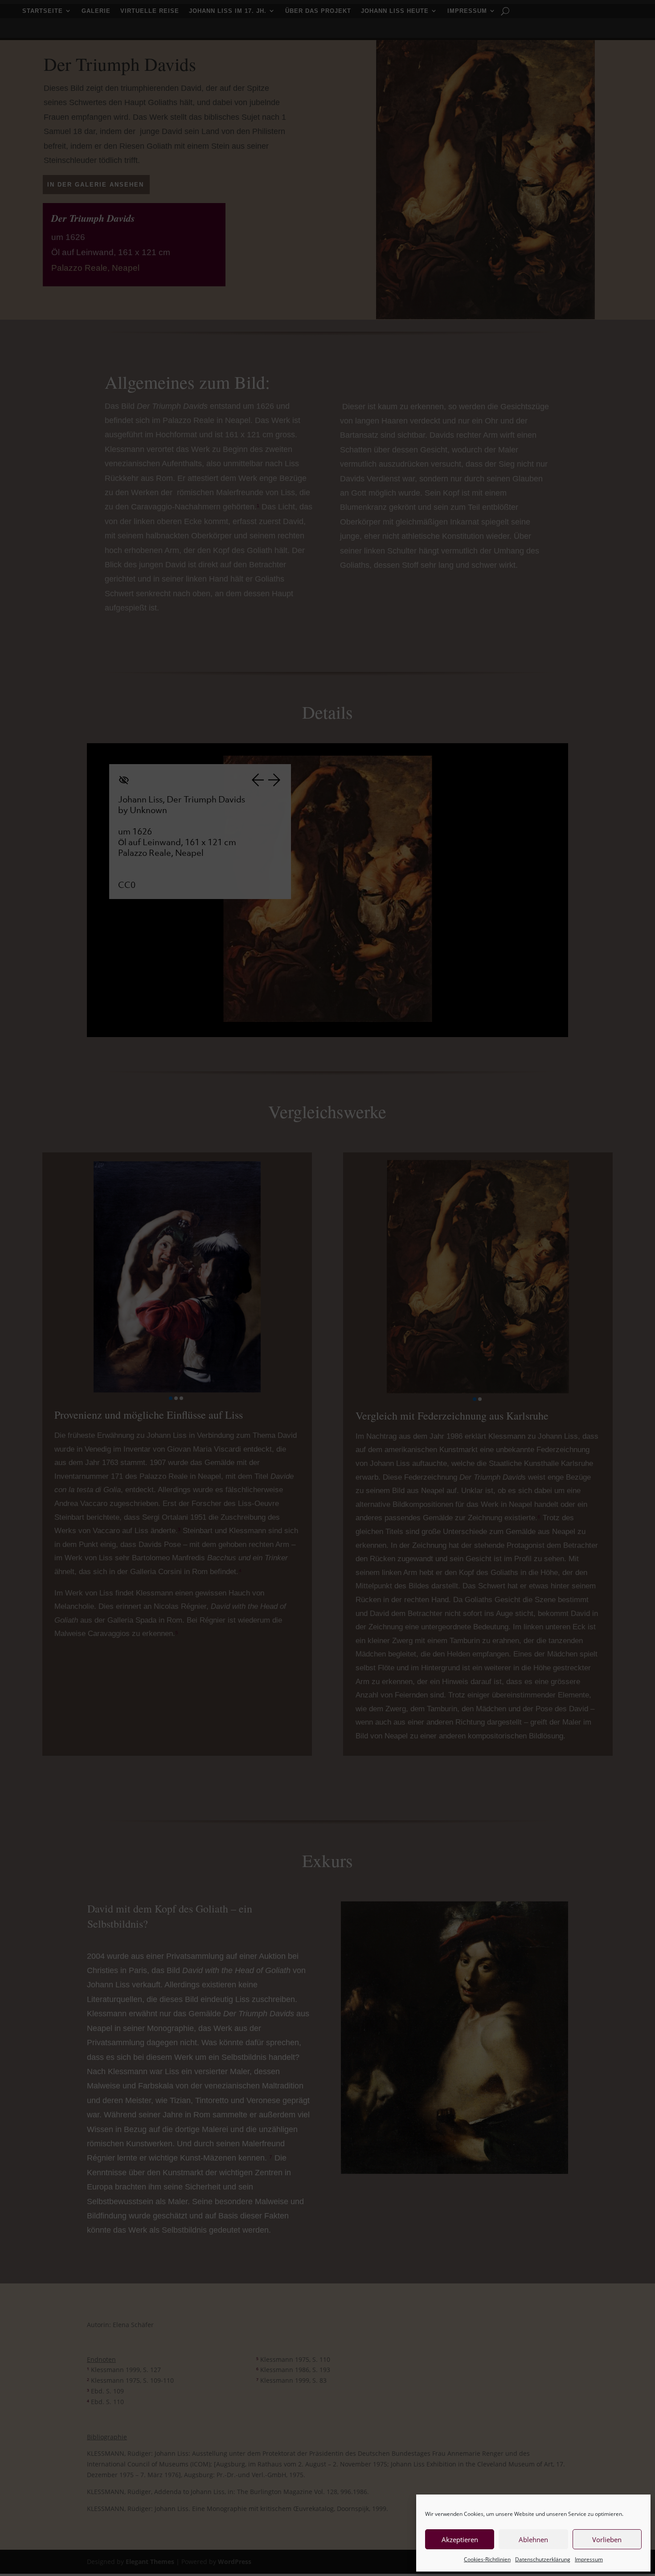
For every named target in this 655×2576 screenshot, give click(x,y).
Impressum (589, 2559)
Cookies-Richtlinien (487, 2559)
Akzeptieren (460, 2539)
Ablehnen (533, 2539)
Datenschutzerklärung (543, 2559)
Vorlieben (607, 2539)
